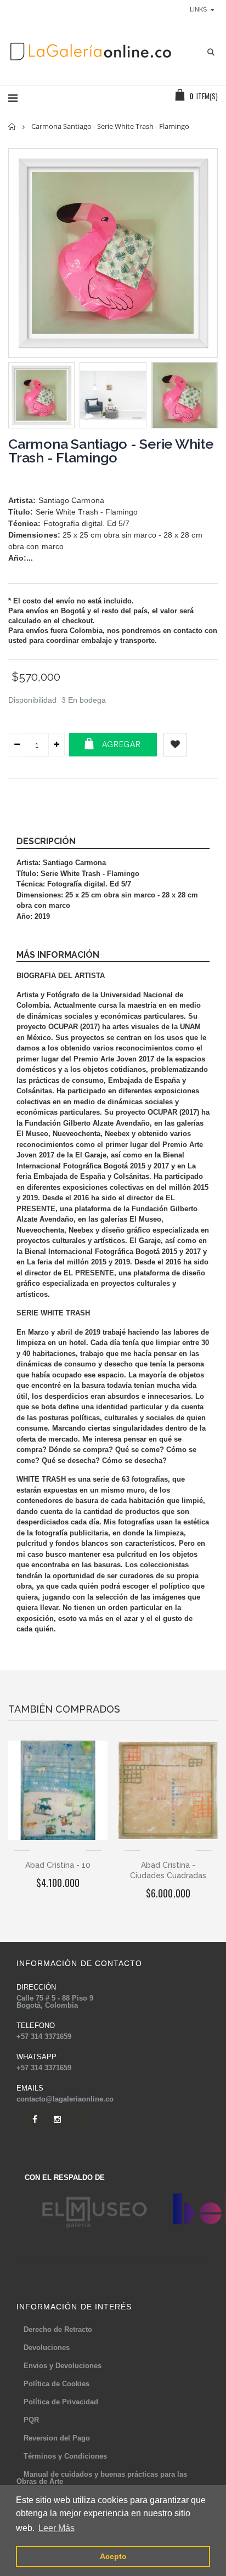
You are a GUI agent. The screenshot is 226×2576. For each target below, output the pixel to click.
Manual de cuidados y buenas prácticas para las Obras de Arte (102, 2478)
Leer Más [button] (56, 2528)
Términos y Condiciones (65, 2456)
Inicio (12, 126)
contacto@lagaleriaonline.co (65, 2099)
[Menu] (13, 98)
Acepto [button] (113, 2556)
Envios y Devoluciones (63, 2366)
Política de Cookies (56, 2384)
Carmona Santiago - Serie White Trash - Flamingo (111, 451)
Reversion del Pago (57, 2438)
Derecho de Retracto (58, 2329)
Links (198, 9)
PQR (31, 2420)
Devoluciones (47, 2348)
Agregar (122, 744)
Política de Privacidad (61, 2402)
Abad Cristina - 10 (58, 1865)
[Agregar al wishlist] (175, 745)
